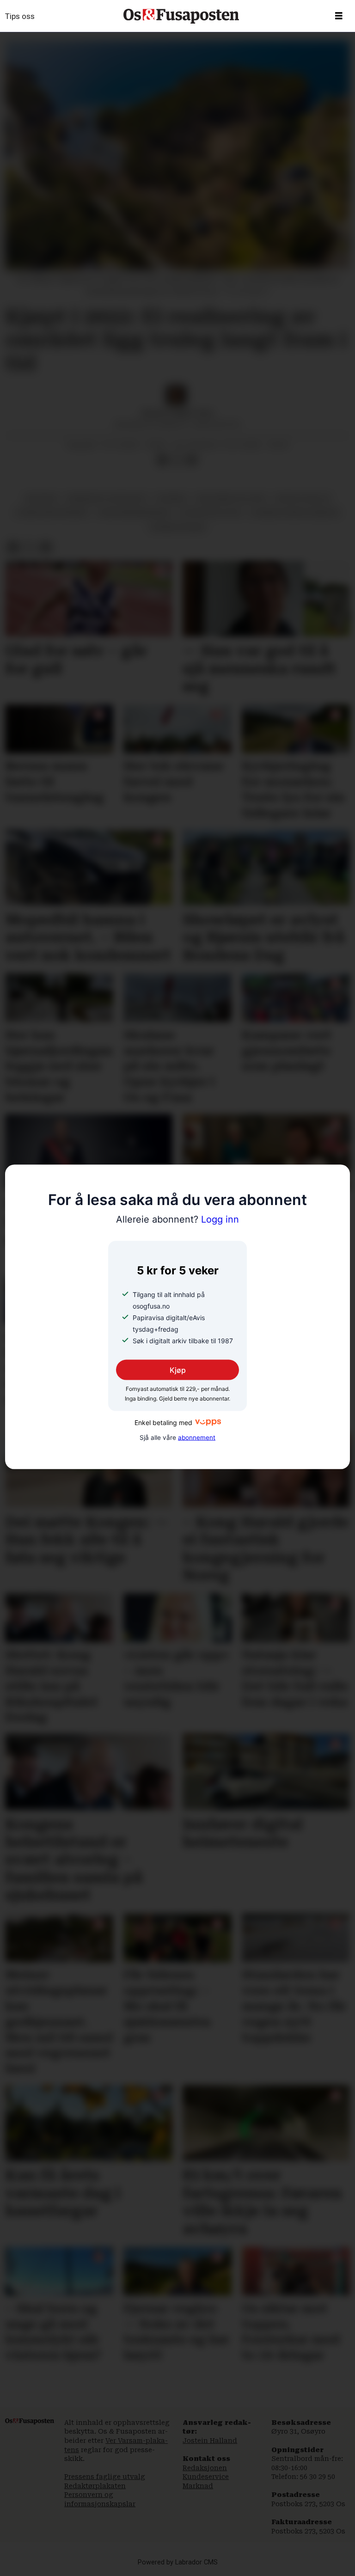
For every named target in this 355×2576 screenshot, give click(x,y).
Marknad (198, 2486)
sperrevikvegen (177, 527)
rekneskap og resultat (107, 498)
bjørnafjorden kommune (295, 513)
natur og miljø (303, 498)
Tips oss (20, 16)
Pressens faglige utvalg (105, 2477)
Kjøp (178, 1370)
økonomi (41, 498)
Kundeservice (206, 2477)
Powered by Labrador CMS (178, 2562)
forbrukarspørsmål (52, 513)
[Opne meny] (339, 16)
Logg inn (177, 1219)
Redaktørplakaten (95, 2486)
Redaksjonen (205, 2468)
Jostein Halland (210, 2441)
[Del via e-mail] (192, 460)
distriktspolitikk (211, 513)
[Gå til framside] (181, 16)
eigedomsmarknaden (135, 513)
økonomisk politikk (231, 498)
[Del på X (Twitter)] (177, 460)
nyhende (172, 498)
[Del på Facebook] (162, 460)
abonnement (197, 1437)
